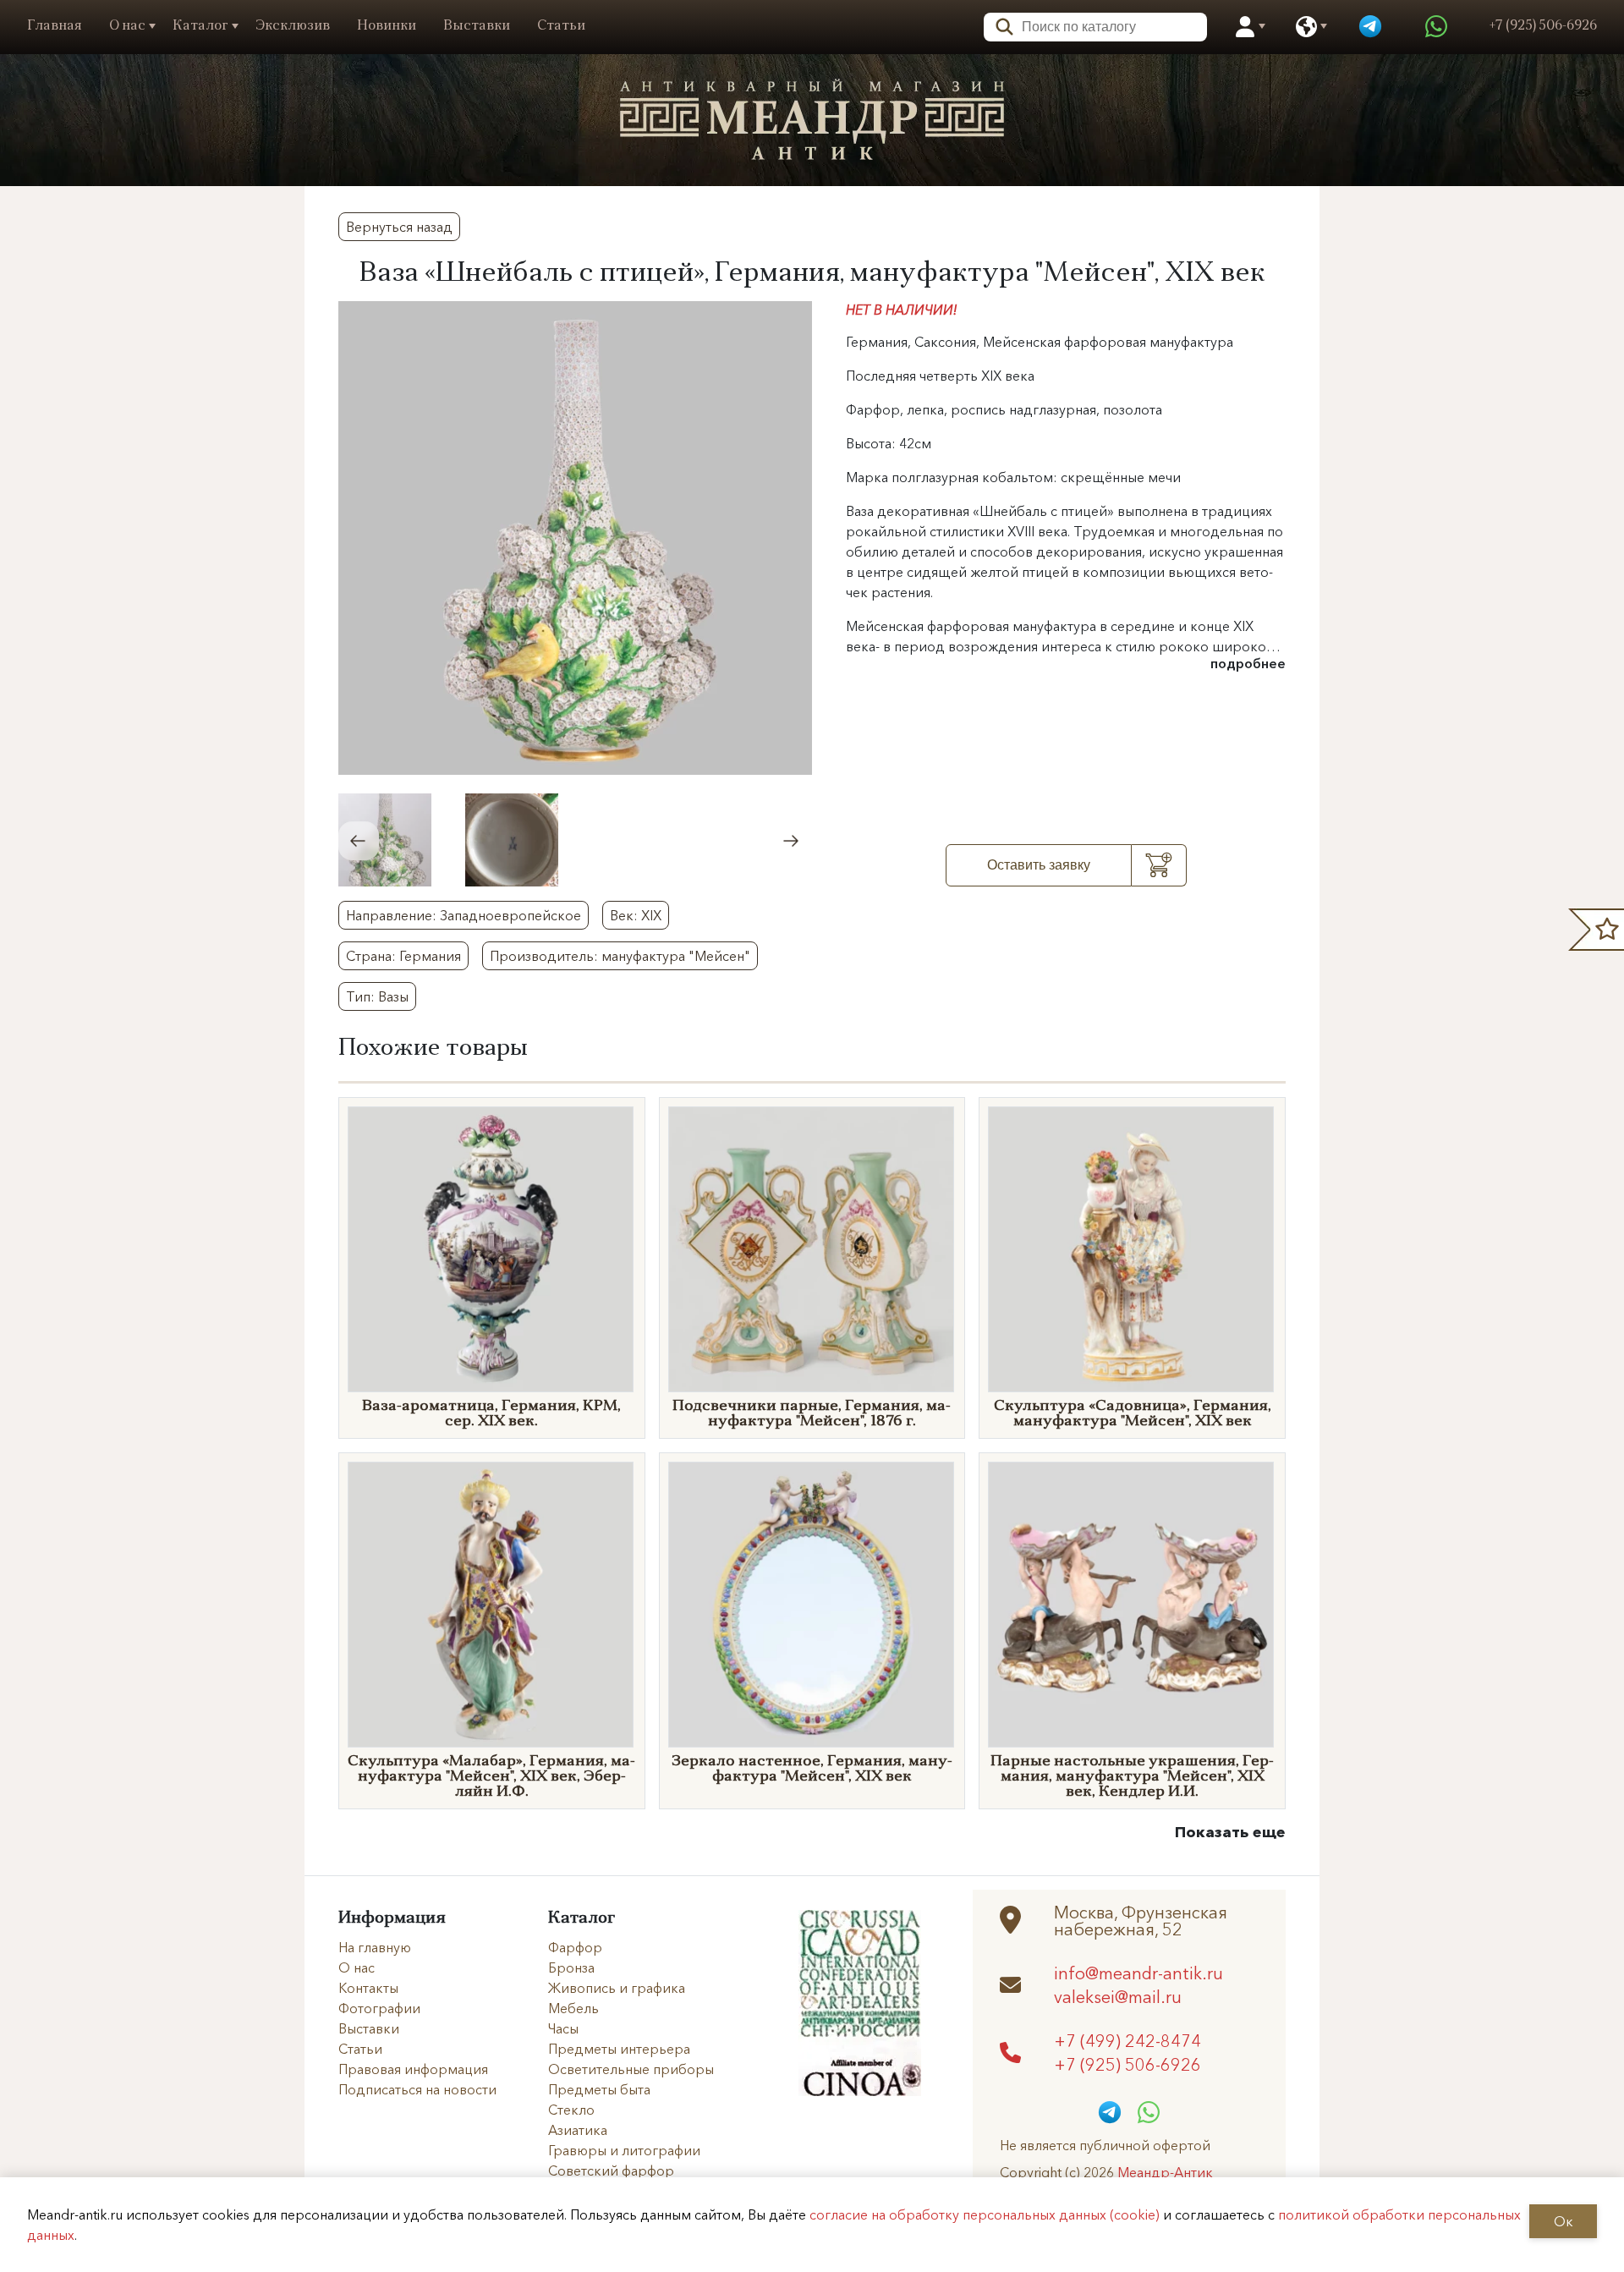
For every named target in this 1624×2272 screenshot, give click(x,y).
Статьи (561, 26)
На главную (375, 1947)
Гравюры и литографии (624, 2150)
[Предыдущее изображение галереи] (359, 841)
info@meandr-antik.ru (1138, 1973)
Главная (55, 26)
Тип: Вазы (377, 996)
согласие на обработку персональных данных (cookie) (985, 2214)
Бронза (571, 1967)
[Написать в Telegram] (1370, 27)
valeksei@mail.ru (1118, 1996)
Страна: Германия (403, 956)
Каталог (200, 26)
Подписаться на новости (417, 2089)
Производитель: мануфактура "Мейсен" (620, 956)
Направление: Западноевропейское (464, 915)
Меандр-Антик (1165, 2172)
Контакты (368, 1988)
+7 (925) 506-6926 (1127, 2064)
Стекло (571, 2110)
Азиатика (578, 2130)
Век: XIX (636, 915)
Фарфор (575, 1947)
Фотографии (379, 2008)
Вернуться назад (399, 227)
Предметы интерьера (619, 2049)
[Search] (999, 25)
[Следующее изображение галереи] (792, 841)
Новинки (387, 26)
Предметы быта (599, 2089)
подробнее (1248, 663)
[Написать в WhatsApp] (1436, 27)
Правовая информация (413, 2069)
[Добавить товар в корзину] (1159, 865)
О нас (127, 26)
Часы (563, 2028)
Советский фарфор (611, 2170)
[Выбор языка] (1306, 27)
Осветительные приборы (631, 2069)
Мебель (573, 2008)
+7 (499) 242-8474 (1127, 2040)
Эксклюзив (293, 26)
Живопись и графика (617, 1988)
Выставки (477, 26)
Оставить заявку (1039, 865)
